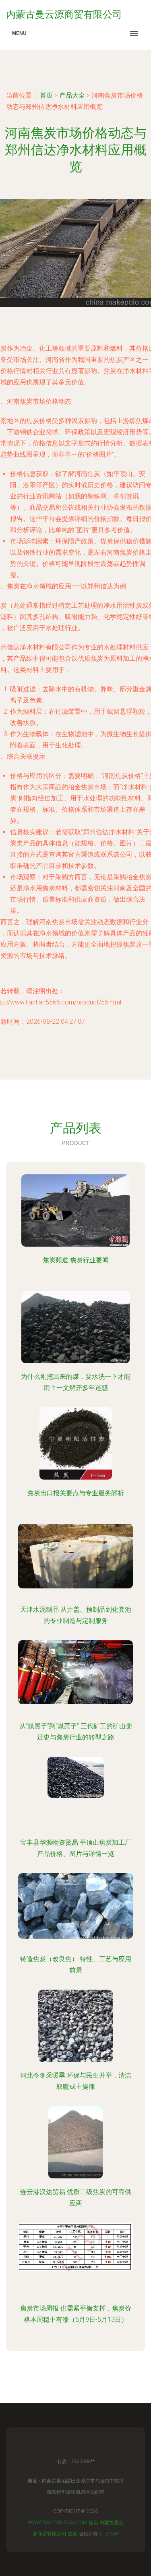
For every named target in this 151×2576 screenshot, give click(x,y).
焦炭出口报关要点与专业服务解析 (76, 1493)
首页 (46, 95)
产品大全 (72, 95)
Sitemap (109, 2534)
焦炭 (93, 2523)
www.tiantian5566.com (58, 2523)
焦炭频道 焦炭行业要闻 (76, 1260)
